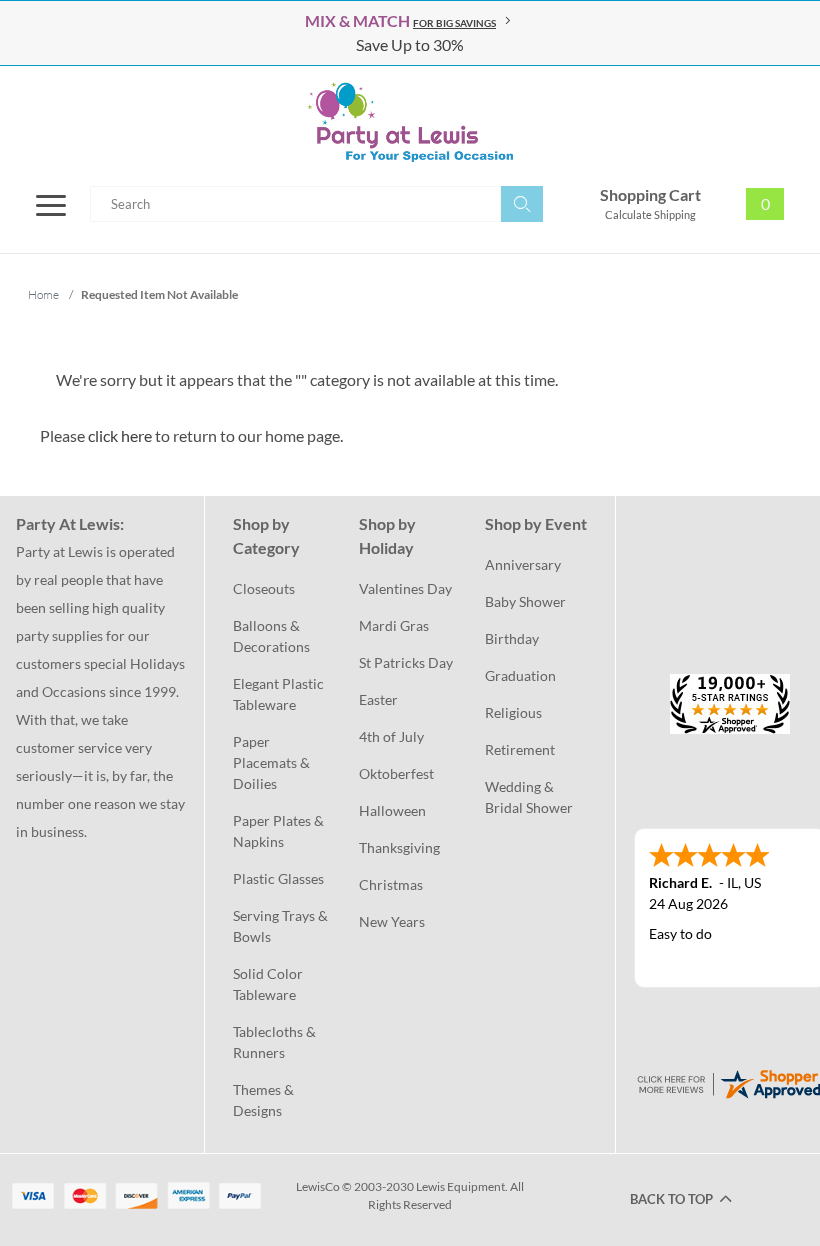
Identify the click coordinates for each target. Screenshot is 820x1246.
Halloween (392, 810)
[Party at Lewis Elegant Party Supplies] (410, 122)
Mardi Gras (394, 625)
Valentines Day (405, 588)
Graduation (520, 675)
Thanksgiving (399, 847)
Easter (378, 699)
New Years (392, 921)
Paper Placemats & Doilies (273, 762)
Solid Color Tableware (269, 984)
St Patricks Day (406, 662)
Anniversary (523, 564)
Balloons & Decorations (271, 636)
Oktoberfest (396, 773)
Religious (513, 712)
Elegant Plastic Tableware (280, 694)
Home (43, 294)
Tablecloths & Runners (276, 1042)
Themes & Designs (265, 1100)
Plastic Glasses (278, 878)
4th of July (391, 736)
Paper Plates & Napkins (280, 831)
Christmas (391, 884)
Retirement (520, 749)
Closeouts (264, 588)
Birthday (512, 638)
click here (120, 435)
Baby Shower (525, 601)
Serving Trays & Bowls (282, 926)
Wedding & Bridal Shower (529, 797)
